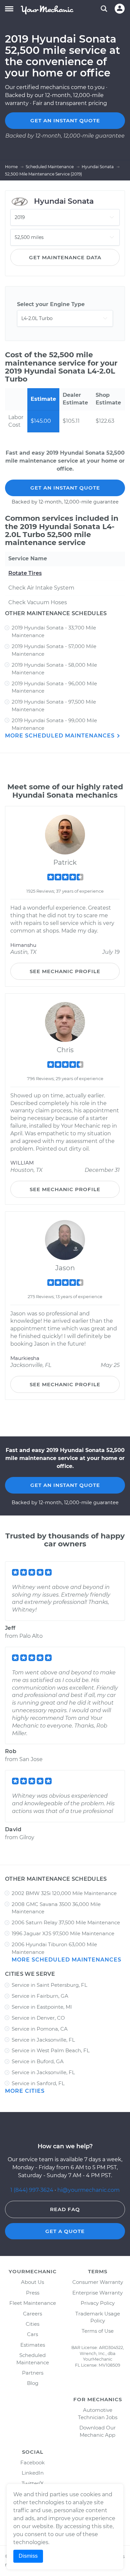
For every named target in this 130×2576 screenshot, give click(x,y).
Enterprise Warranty (97, 2293)
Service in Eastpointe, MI (42, 2007)
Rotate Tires (25, 573)
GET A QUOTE (65, 2231)
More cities (25, 2091)
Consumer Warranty (98, 2282)
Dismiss (28, 2556)
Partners (33, 2373)
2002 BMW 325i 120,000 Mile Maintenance (64, 1893)
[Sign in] (120, 9)
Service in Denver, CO (38, 2018)
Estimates (33, 2345)
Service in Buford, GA (38, 2061)
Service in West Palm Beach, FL (51, 2050)
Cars (32, 2334)
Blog (33, 2383)
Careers (32, 2314)
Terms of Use (98, 2331)
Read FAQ (65, 2209)
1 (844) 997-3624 (32, 2190)
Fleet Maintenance (33, 2303)
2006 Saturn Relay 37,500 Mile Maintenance (66, 1922)
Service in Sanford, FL (38, 2083)
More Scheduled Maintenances (61, 736)
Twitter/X (33, 2483)
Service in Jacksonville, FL (43, 2040)
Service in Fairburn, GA (40, 1996)
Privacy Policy (98, 2303)
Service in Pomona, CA (40, 2029)
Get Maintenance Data (65, 257)
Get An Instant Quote (65, 488)
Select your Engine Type (51, 304)
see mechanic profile (65, 971)
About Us (32, 2282)
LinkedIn (33, 2473)
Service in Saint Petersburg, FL (49, 1985)
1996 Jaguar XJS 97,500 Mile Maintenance (63, 1933)
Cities (32, 2324)
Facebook (32, 2463)
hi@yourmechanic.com (88, 2190)
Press (33, 2293)
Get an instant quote (65, 120)
